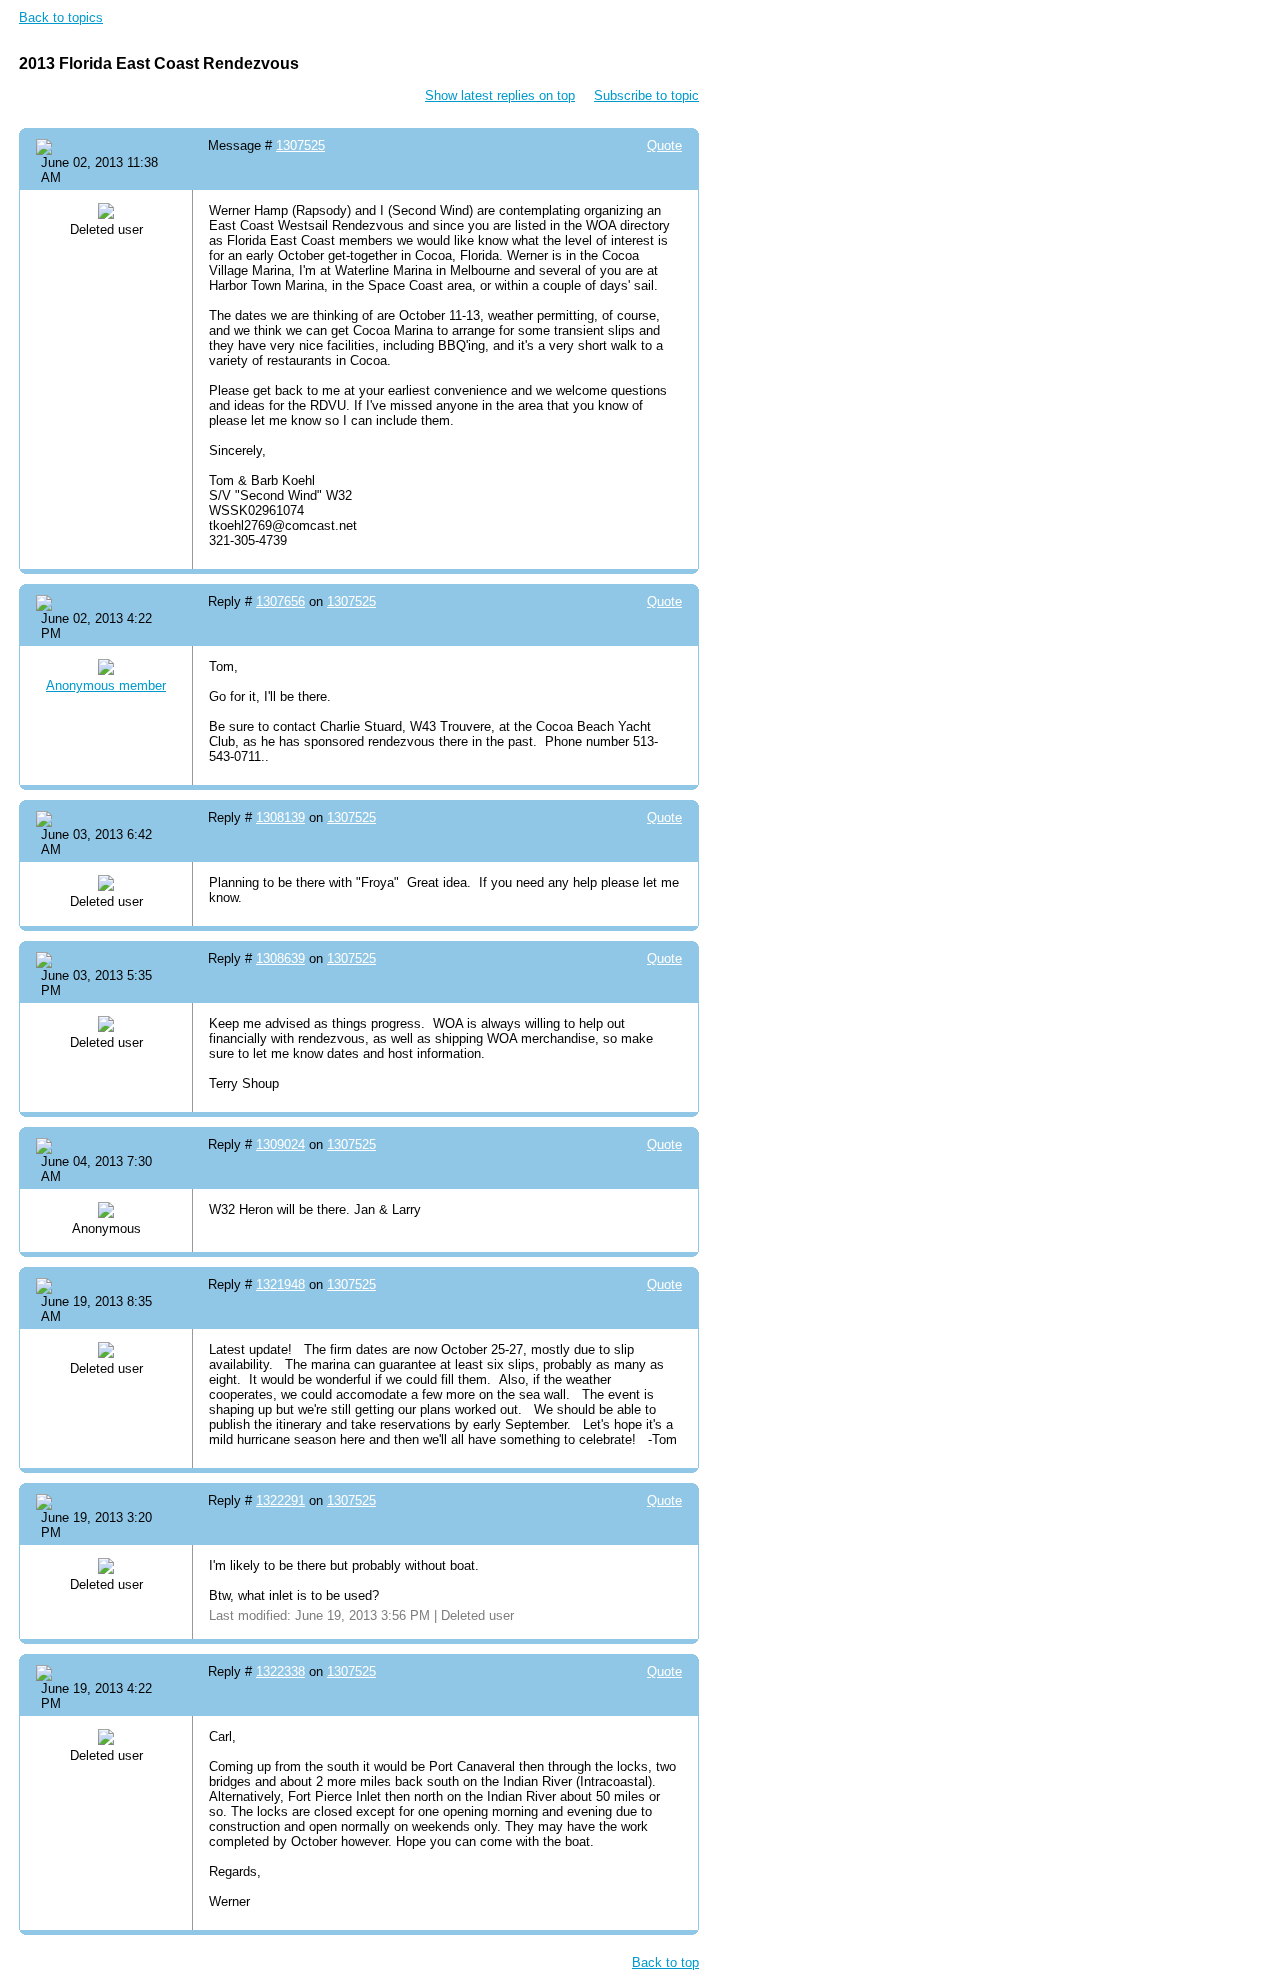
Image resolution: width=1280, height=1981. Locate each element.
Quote (664, 145)
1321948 (280, 1284)
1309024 (280, 1144)
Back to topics (61, 17)
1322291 (280, 1500)
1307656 (280, 601)
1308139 (280, 817)
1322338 (280, 1671)
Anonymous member (106, 685)
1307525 (300, 145)
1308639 (280, 958)
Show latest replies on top (500, 95)
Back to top (665, 1962)
